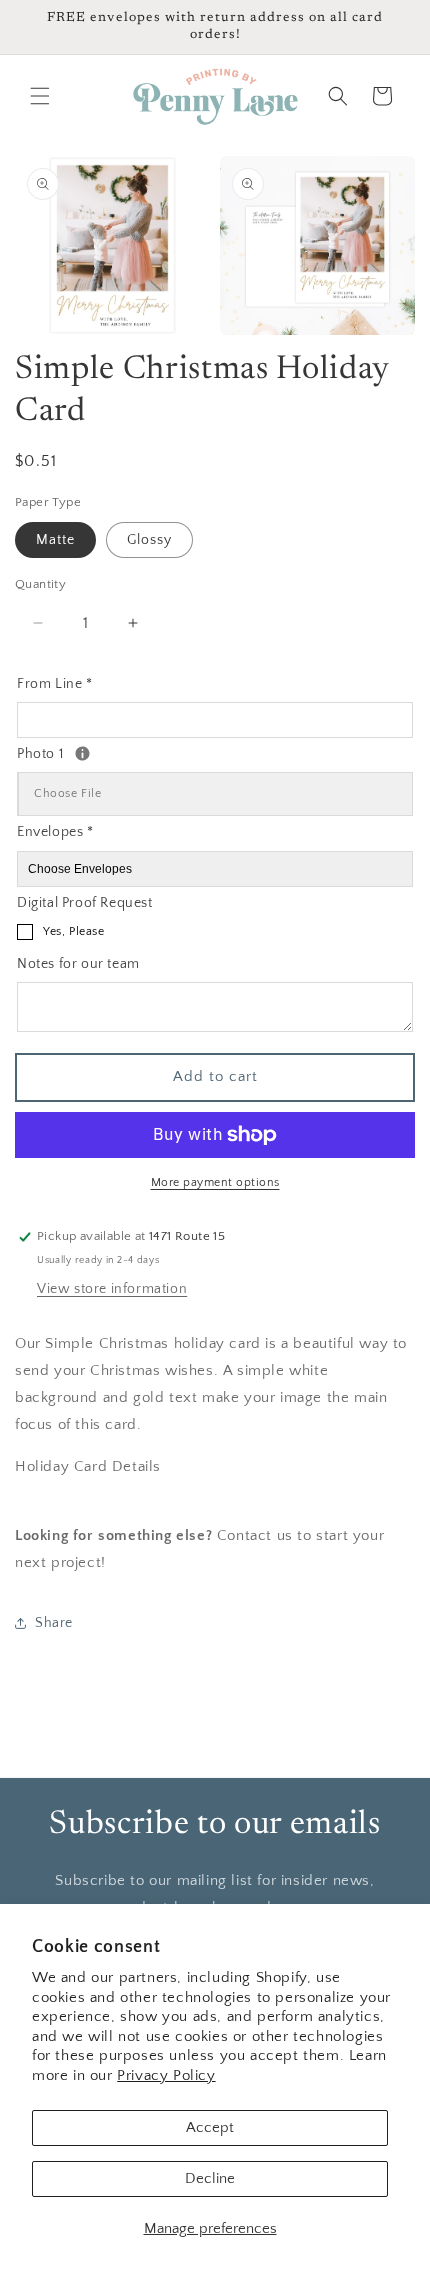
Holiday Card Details (88, 1466)
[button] (40, 96)
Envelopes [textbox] (55, 832)
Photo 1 (109, 752)
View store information (112, 1289)
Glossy (149, 540)
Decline (210, 2178)
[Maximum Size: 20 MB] (82, 753)
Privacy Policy (166, 2075)
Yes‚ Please (74, 931)
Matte (55, 540)
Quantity (40, 584)
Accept (210, 2127)
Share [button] (54, 1623)
